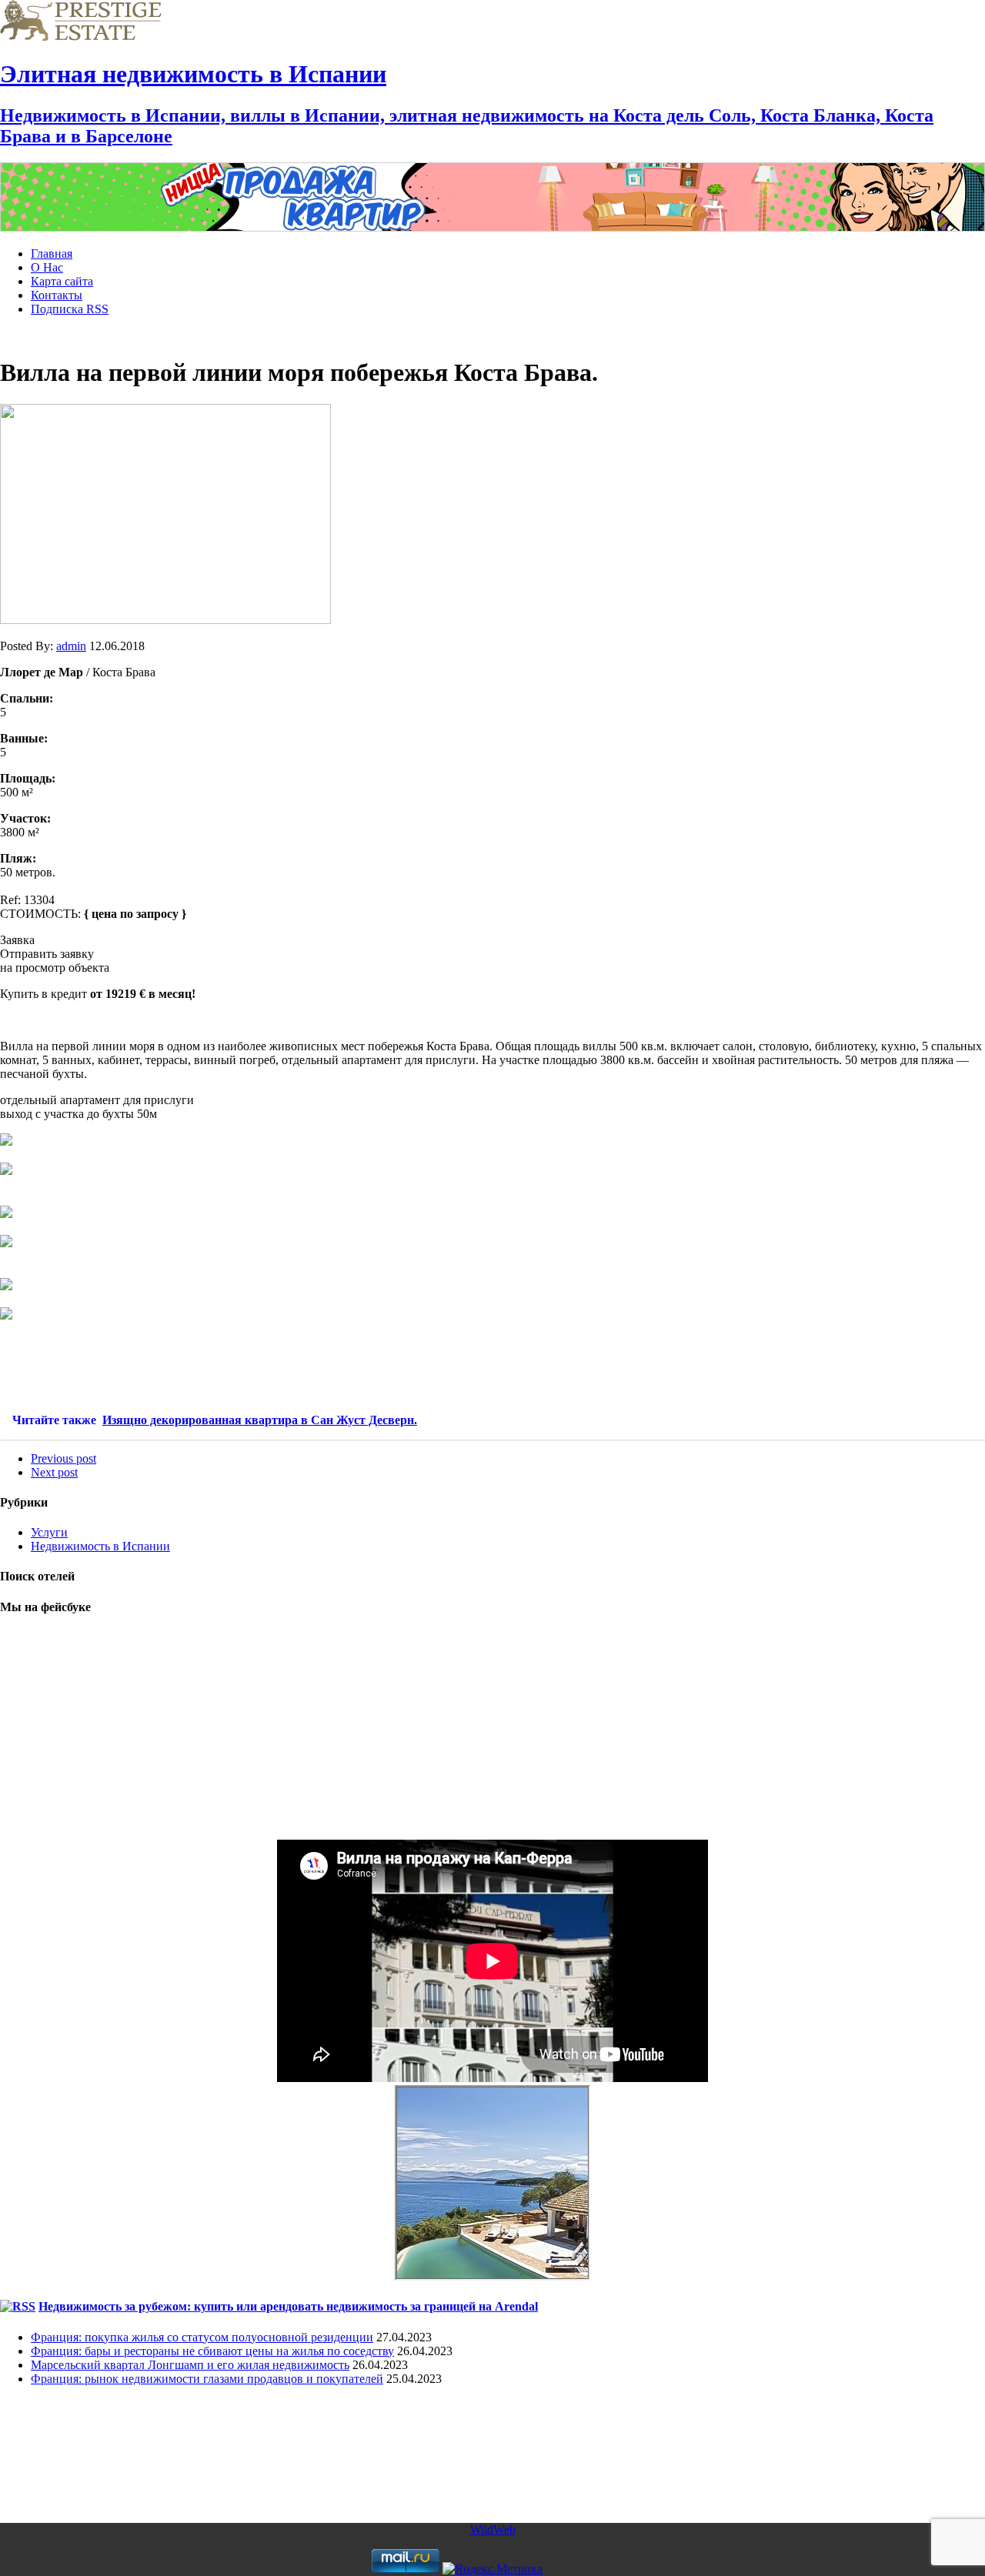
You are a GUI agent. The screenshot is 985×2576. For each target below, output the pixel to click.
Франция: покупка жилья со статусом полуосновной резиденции (202, 2337)
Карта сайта (62, 281)
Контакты (57, 295)
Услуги (49, 1532)
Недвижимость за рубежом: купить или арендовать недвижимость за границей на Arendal (288, 2306)
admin (71, 646)
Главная (52, 254)
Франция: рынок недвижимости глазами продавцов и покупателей (207, 2379)
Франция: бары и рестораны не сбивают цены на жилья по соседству (212, 2351)
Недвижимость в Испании (100, 1546)
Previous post (63, 1458)
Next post (54, 1472)
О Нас (47, 267)
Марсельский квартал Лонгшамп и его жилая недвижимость (190, 2365)
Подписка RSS (70, 309)
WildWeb (493, 2529)
